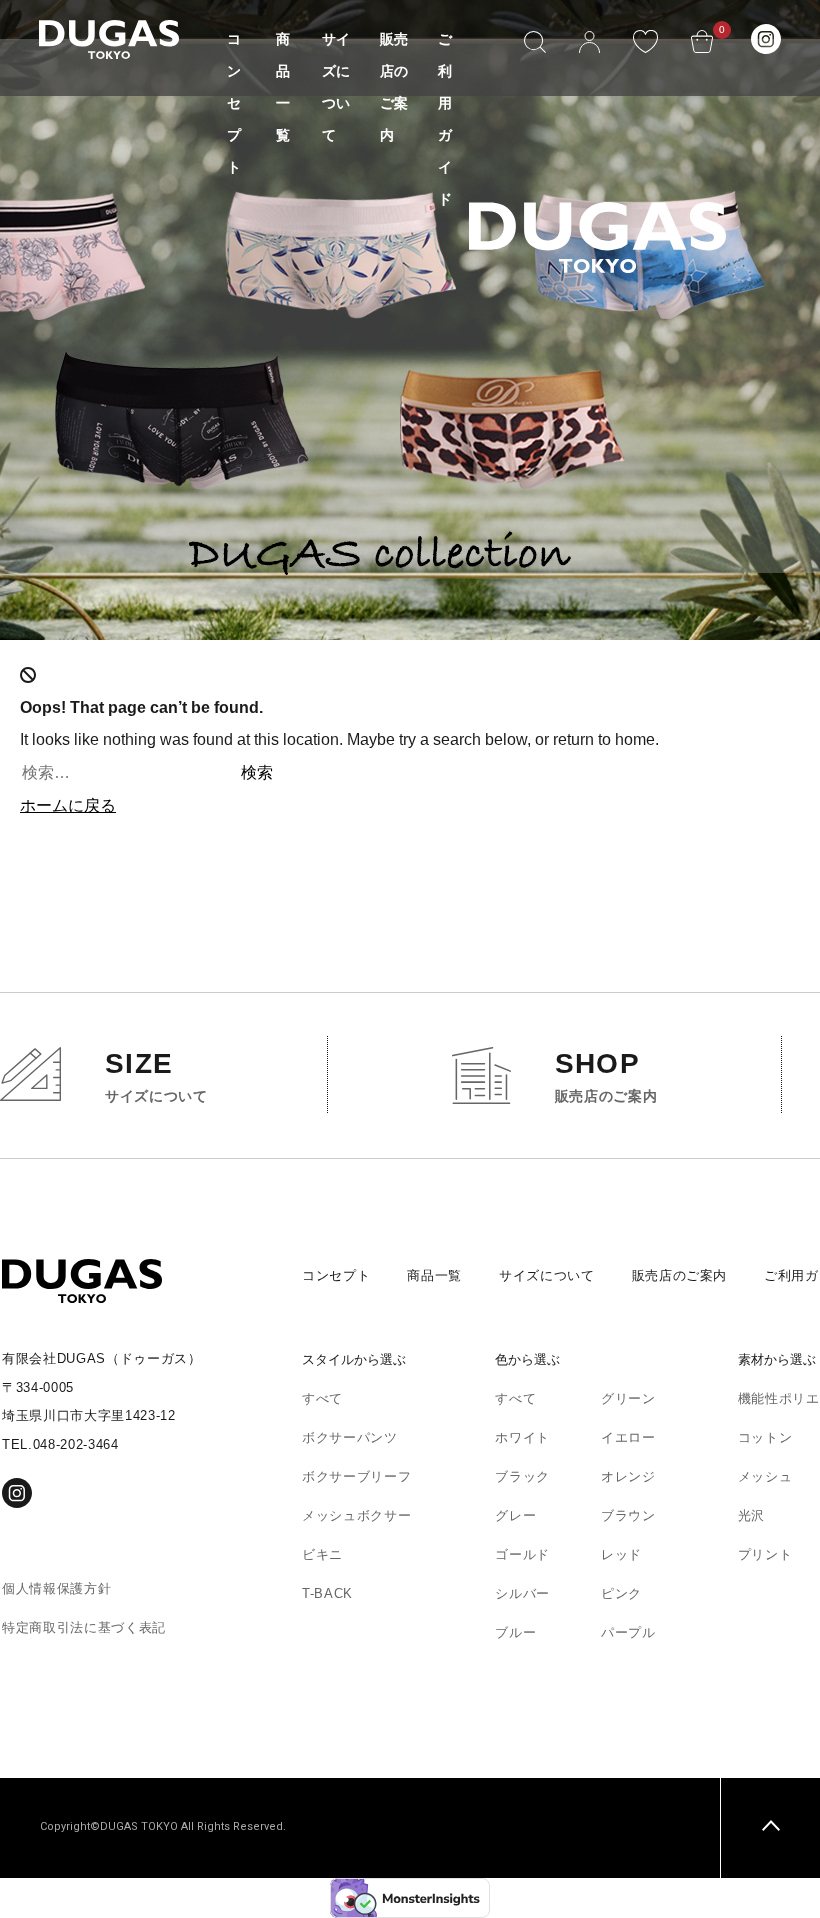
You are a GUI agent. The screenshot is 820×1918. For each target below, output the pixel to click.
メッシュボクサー (356, 1515)
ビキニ (322, 1554)
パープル (628, 1632)
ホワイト (522, 1437)
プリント (765, 1554)
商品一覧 (434, 1275)
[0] (702, 36)
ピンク (621, 1593)
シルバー (522, 1593)
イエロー (628, 1437)
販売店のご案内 (680, 1275)
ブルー (515, 1632)
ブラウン (628, 1515)
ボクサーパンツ (350, 1437)
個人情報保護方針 (56, 1588)
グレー (515, 1515)
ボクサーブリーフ (356, 1476)
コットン (765, 1437)
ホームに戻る (68, 805)
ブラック (522, 1476)
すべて (322, 1398)
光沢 (751, 1515)
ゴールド (522, 1554)
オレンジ (628, 1476)
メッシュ (765, 1476)
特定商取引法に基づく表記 (84, 1627)
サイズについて (547, 1275)
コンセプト (234, 103)
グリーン (628, 1398)
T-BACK (327, 1593)
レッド (621, 1554)
